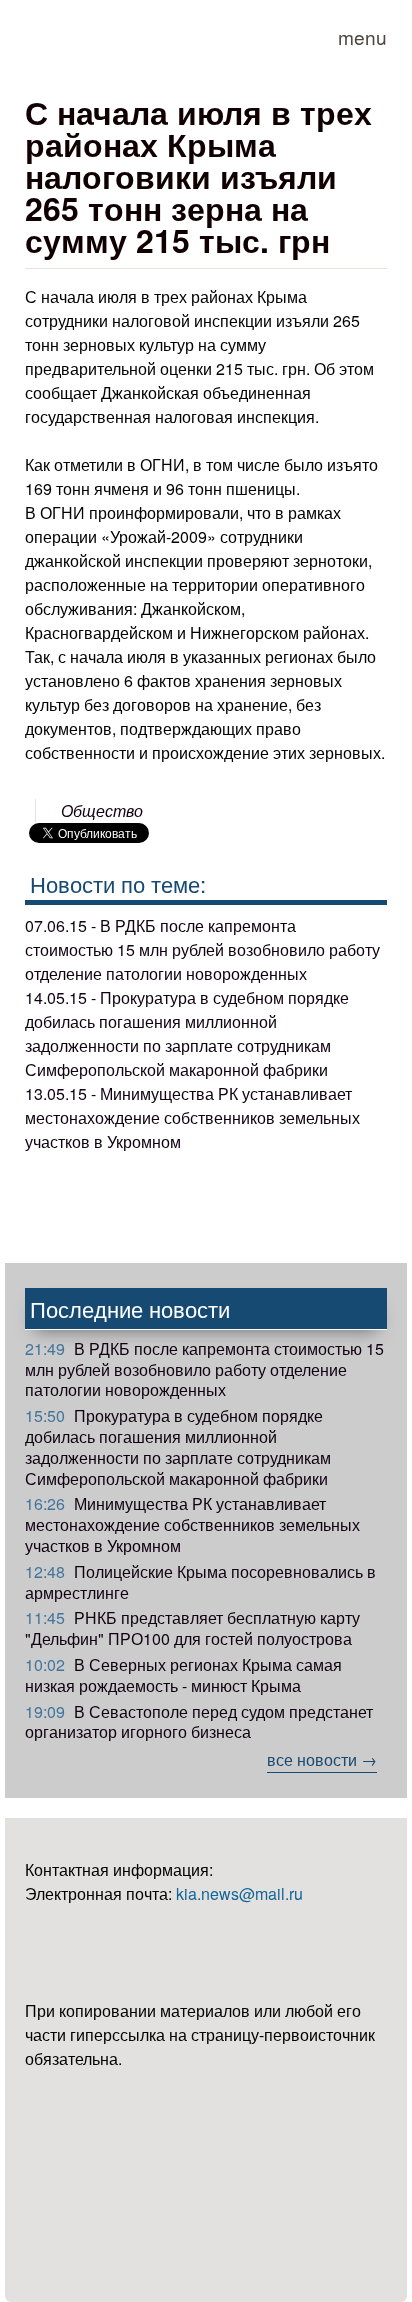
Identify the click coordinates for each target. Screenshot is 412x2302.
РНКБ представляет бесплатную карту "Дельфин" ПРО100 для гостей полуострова (192, 1628)
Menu (362, 36)
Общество (102, 810)
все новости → (322, 1759)
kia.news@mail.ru (239, 1893)
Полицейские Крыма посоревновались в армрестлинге (200, 1582)
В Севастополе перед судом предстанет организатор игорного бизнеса (199, 1722)
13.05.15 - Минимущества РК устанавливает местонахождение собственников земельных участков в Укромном (192, 1117)
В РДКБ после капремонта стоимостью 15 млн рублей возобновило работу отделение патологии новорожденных (204, 1369)
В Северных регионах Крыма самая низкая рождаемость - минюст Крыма (183, 1675)
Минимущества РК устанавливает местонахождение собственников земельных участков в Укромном (192, 1524)
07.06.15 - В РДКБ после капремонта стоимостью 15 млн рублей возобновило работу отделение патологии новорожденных (202, 949)
